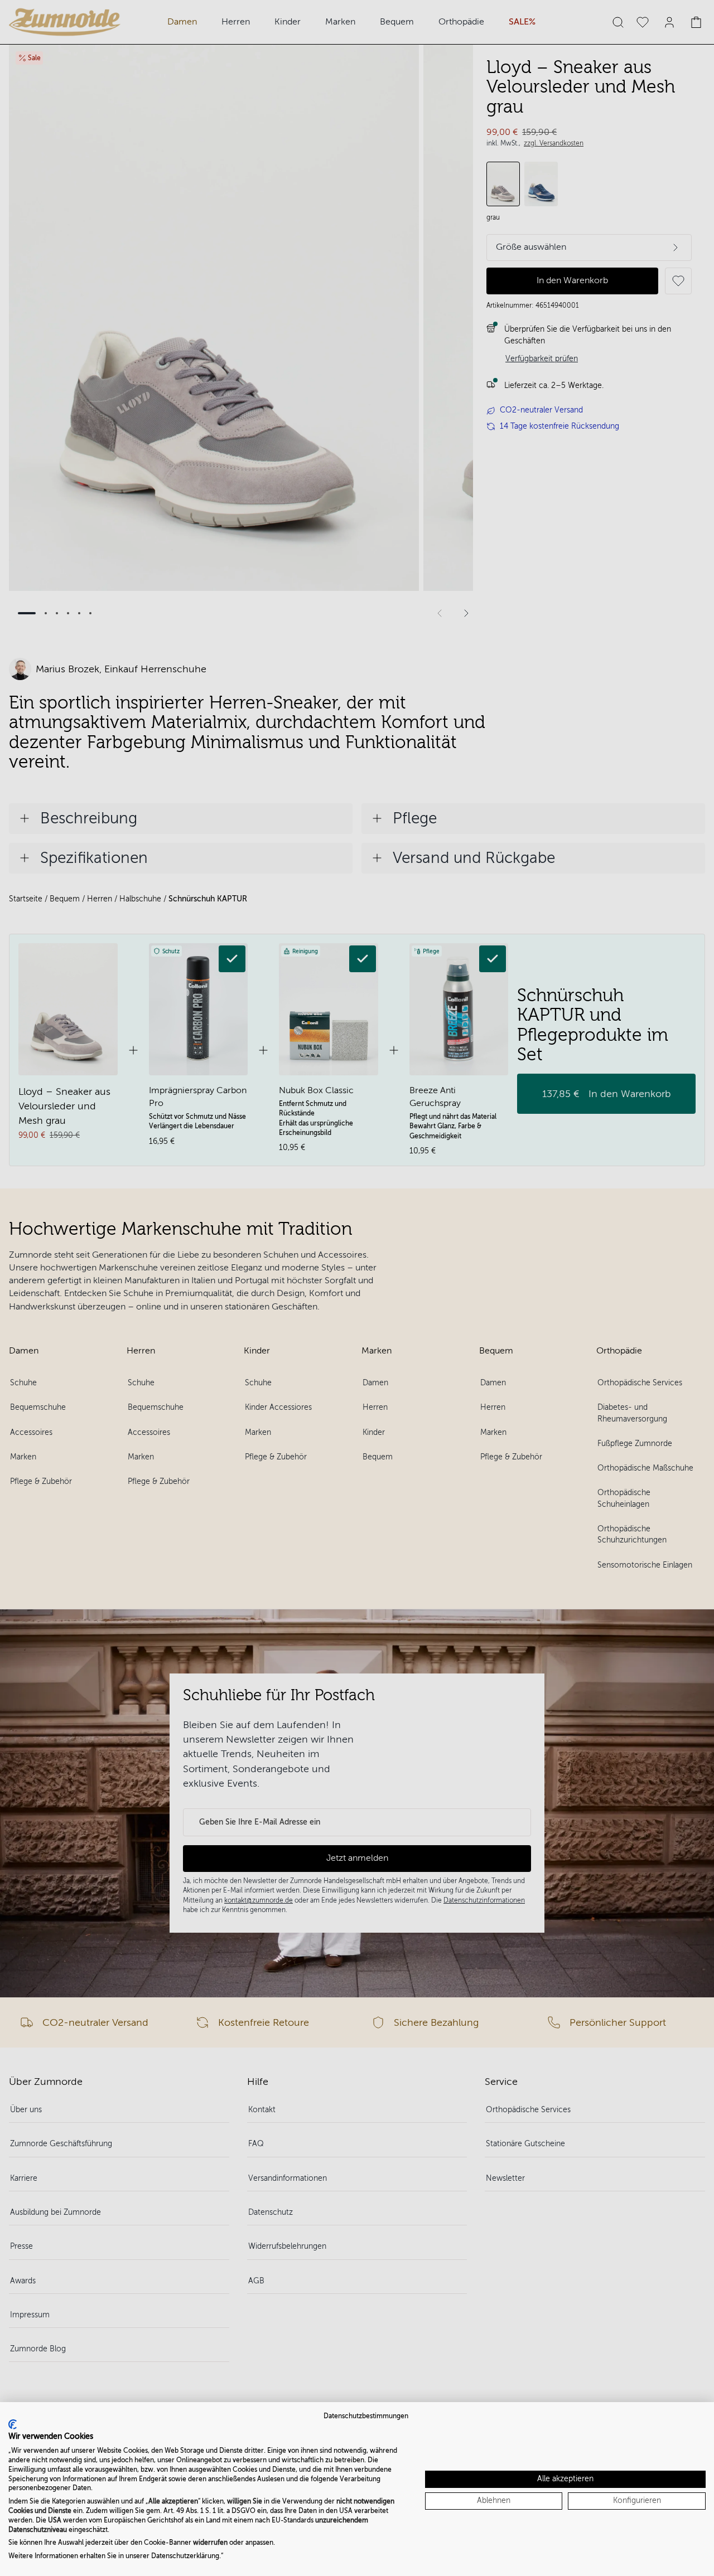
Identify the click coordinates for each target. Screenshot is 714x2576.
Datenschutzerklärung (185, 2556)
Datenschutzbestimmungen (366, 2416)
